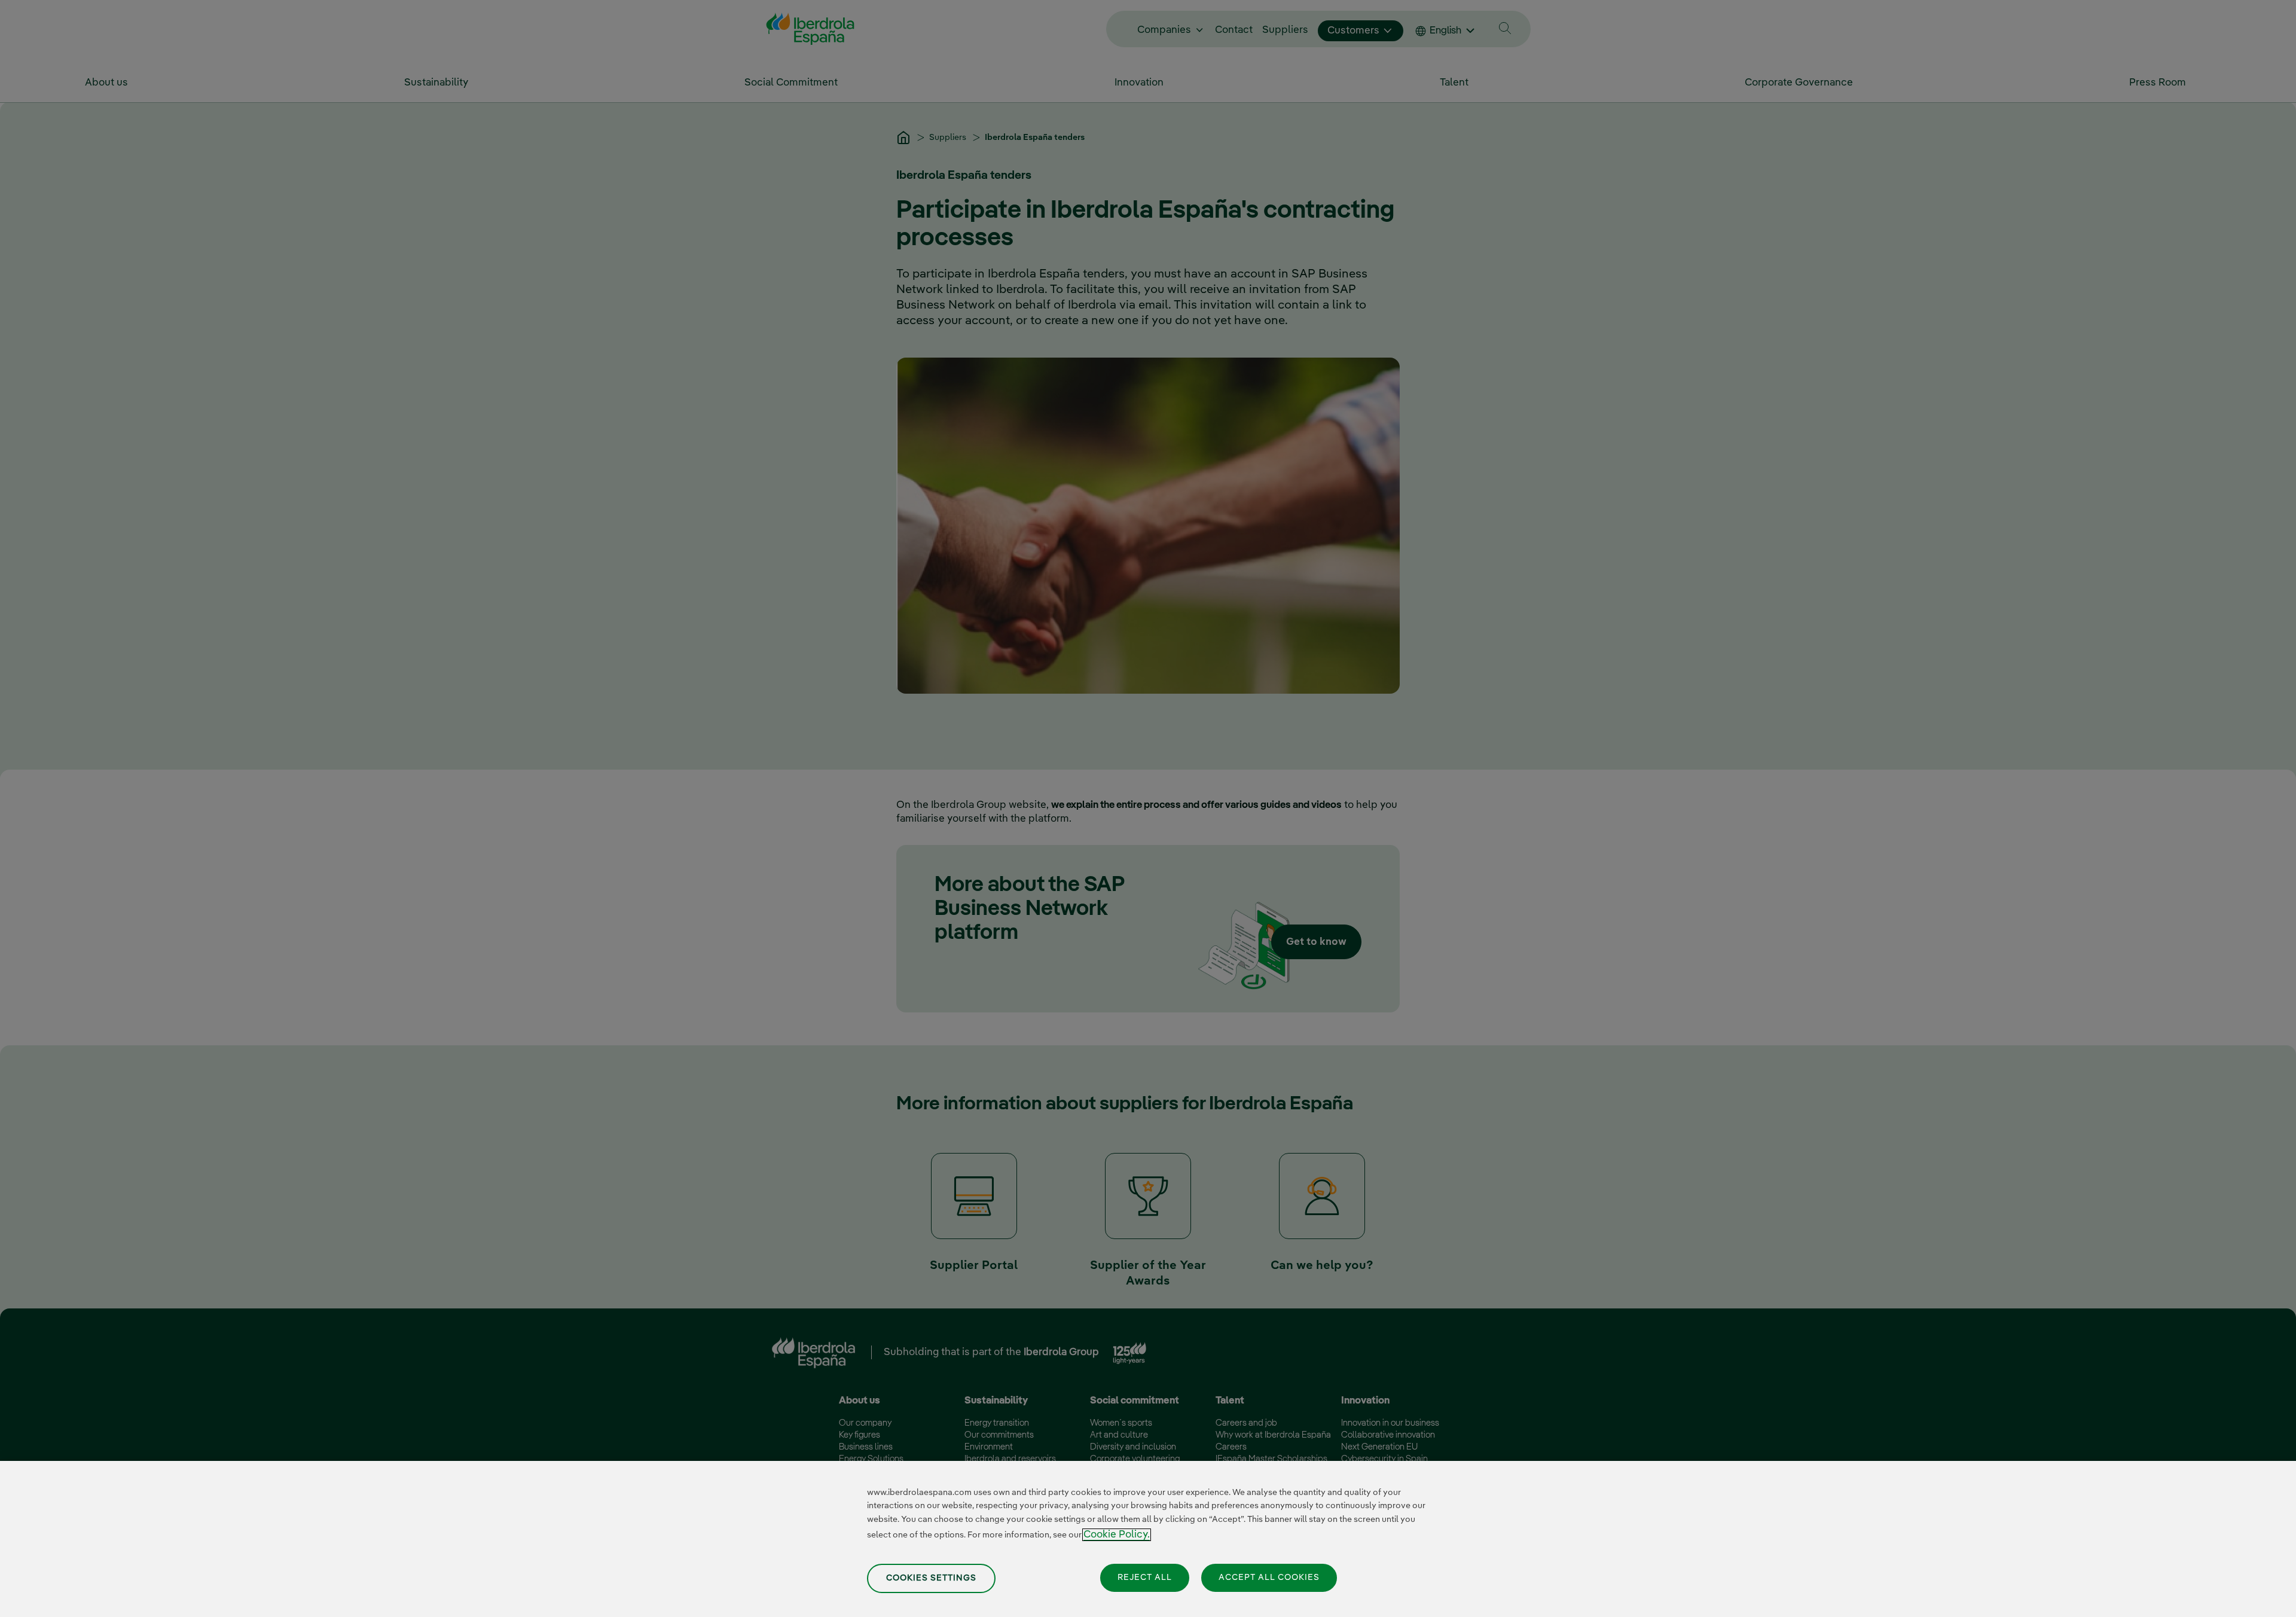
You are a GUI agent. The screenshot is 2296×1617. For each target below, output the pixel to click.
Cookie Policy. (1117, 1535)
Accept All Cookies (1269, 1578)
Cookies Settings (931, 1578)
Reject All (1145, 1578)
